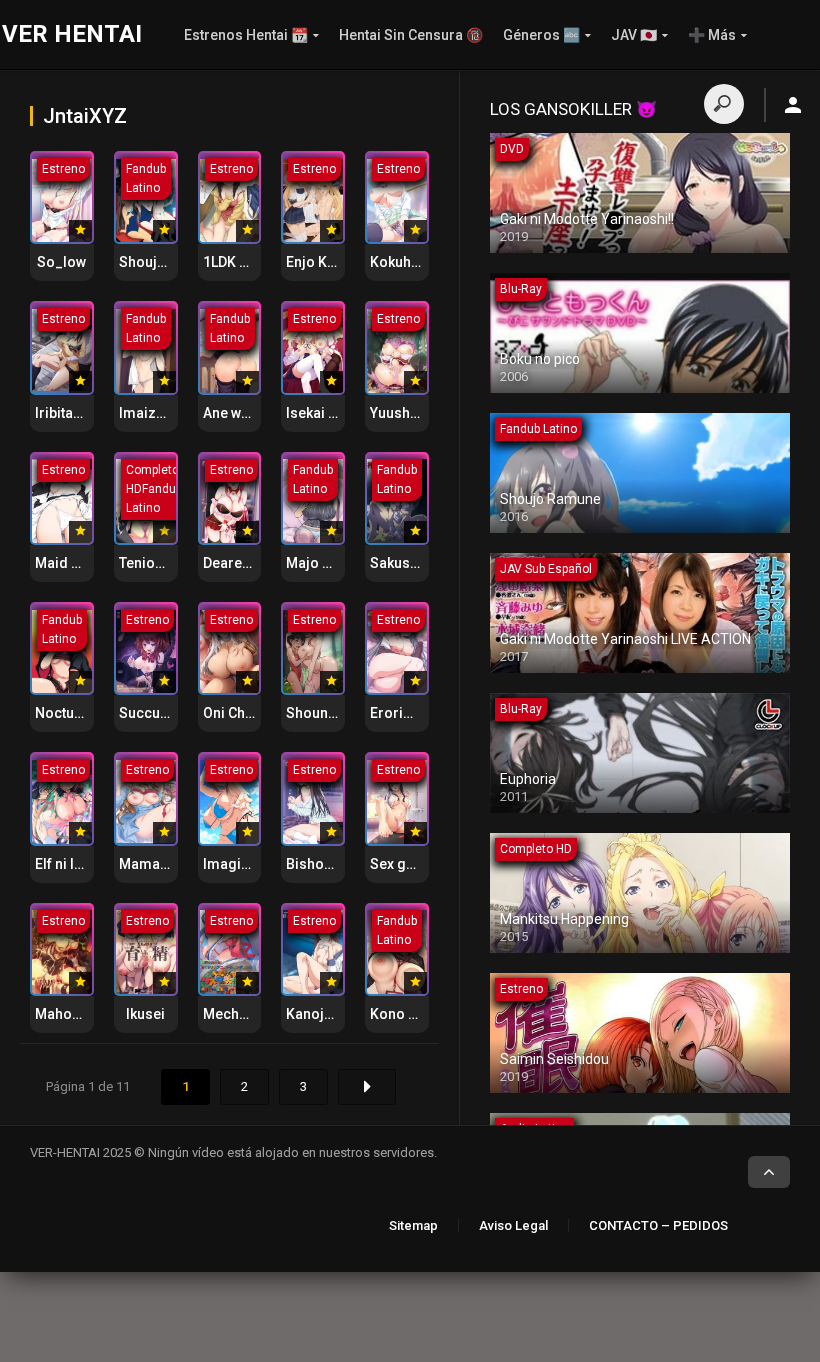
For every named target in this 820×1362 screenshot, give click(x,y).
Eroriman (401, 713)
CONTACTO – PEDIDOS (658, 1225)
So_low (61, 262)
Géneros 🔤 (541, 35)
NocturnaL (69, 713)
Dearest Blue (244, 563)
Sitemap (413, 1225)
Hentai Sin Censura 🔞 (411, 35)
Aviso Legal (513, 1225)
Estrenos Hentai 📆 (246, 35)
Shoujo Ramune (171, 262)
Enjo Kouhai (325, 262)
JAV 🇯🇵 (634, 35)
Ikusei (145, 1014)
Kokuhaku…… (412, 262)
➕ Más (712, 35)
